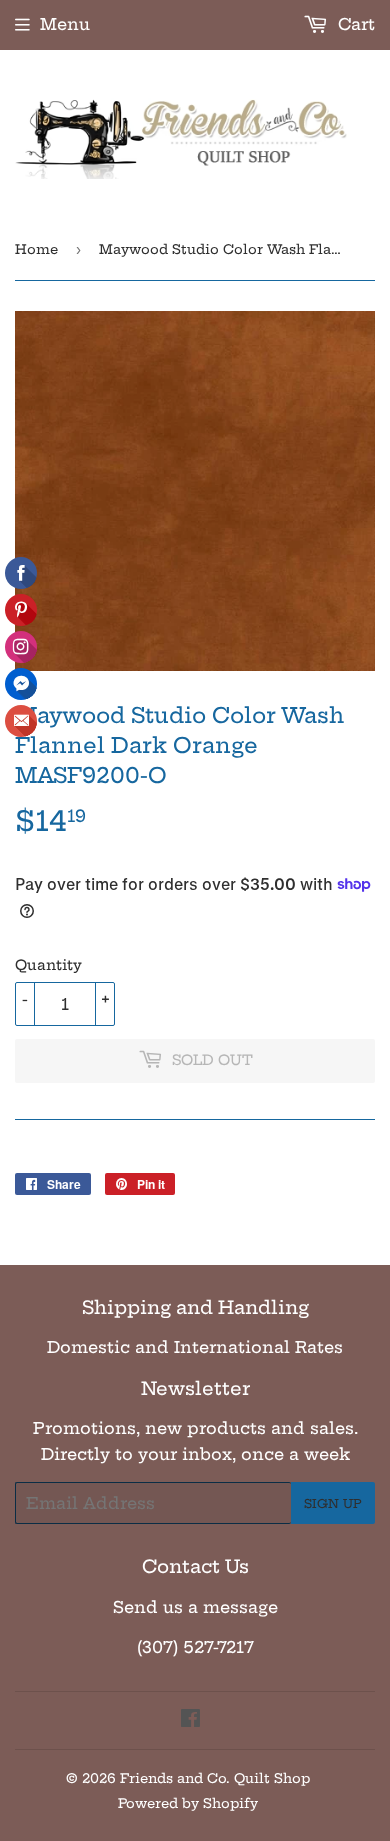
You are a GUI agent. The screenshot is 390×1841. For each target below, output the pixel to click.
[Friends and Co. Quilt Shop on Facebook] (190, 1720)
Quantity (48, 965)
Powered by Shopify (188, 1803)
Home (36, 249)
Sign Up (333, 1503)
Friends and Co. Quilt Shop (215, 1778)
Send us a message (195, 1607)
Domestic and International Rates (195, 1347)
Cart (354, 24)
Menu (65, 24)
